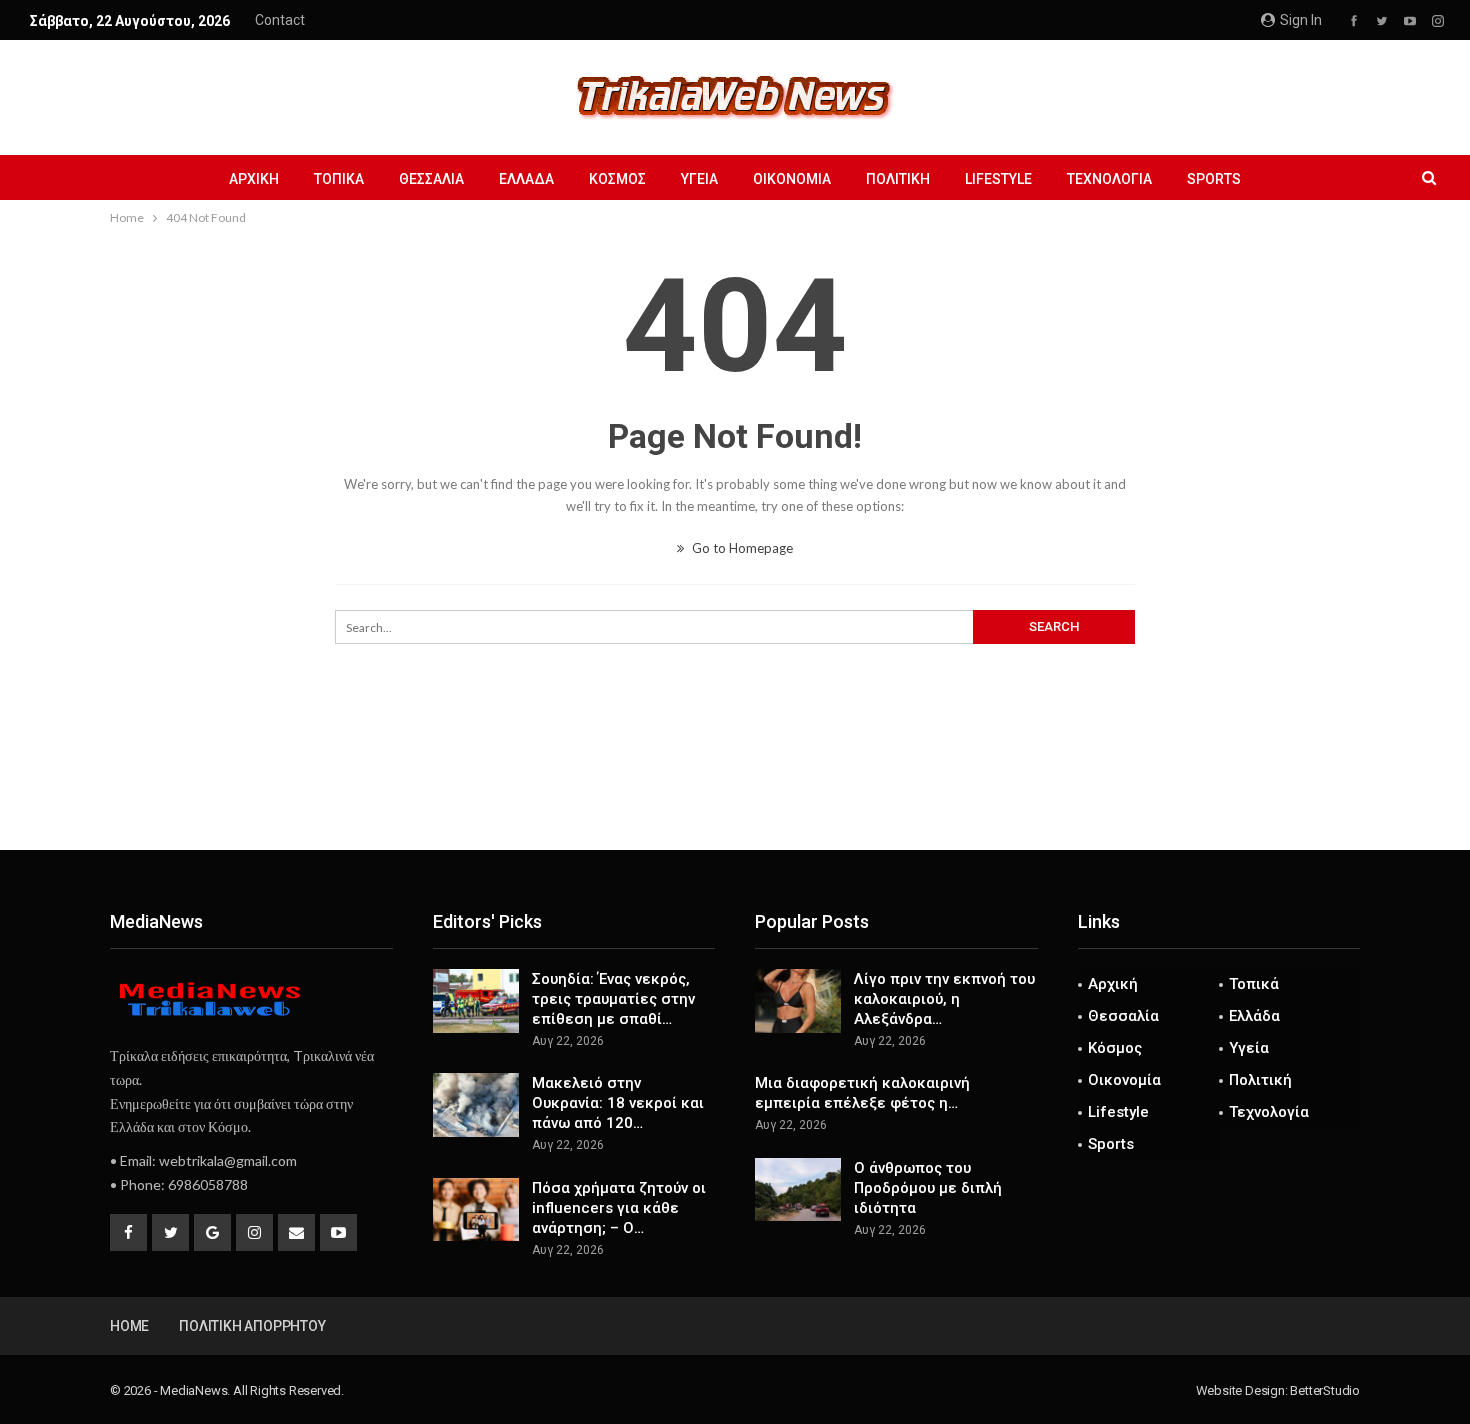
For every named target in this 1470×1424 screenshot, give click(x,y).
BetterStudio (1325, 1390)
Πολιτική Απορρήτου (252, 1326)
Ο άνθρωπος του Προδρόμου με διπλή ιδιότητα (928, 1188)
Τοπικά (339, 179)
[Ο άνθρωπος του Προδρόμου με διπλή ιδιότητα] (798, 1190)
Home (129, 1326)
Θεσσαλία (431, 179)
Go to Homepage (741, 548)
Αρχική (254, 179)
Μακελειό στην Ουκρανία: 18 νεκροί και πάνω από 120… (618, 1103)
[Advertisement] (735, 784)
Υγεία (699, 179)
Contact (280, 20)
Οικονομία (792, 179)
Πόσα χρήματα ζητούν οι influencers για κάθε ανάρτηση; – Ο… (619, 1208)
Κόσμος (617, 179)
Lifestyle (998, 179)
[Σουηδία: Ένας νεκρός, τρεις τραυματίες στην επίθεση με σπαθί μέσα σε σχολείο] (476, 1001)
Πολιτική (898, 179)
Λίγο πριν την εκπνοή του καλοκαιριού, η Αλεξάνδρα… (944, 999)
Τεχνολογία (1109, 179)
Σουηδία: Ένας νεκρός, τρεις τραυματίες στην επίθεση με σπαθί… (613, 999)
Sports (1214, 179)
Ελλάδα (526, 179)
